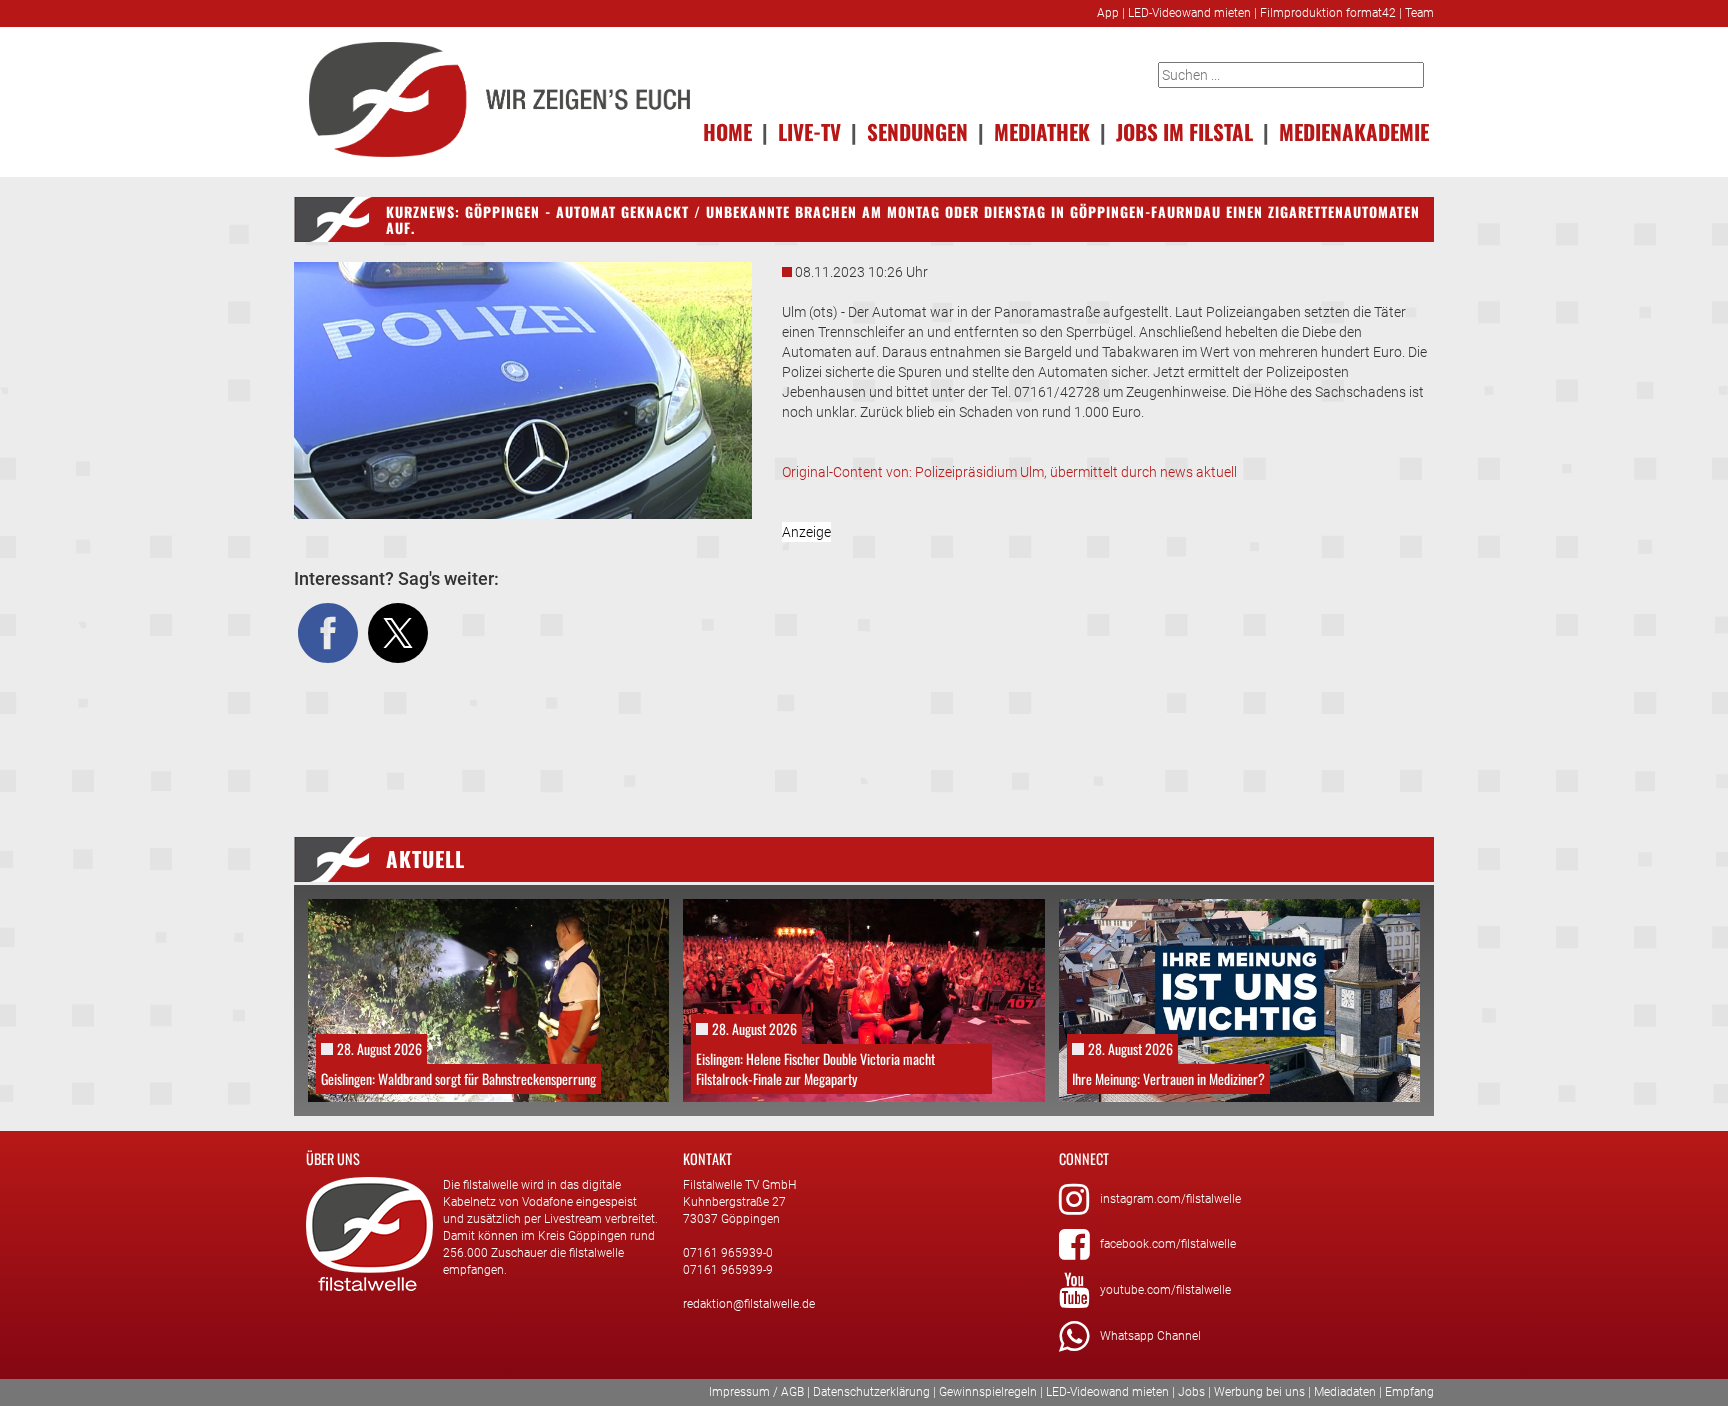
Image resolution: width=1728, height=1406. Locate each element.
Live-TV (809, 131)
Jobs (1191, 1392)
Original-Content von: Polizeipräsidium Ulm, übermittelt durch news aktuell (1009, 472)
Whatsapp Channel (1150, 1336)
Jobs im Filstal (1184, 131)
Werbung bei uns (1259, 1392)
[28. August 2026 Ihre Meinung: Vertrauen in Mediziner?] (1239, 999)
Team (1419, 13)
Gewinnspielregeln (988, 1392)
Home (727, 131)
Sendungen (917, 131)
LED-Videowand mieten (1189, 13)
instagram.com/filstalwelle (1170, 1199)
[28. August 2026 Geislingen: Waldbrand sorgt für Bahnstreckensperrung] (488, 999)
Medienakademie (1354, 131)
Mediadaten (1345, 1392)
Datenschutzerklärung (871, 1392)
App (1108, 13)
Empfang (1409, 1392)
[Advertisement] (1108, 662)
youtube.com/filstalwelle (1165, 1290)
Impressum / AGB (756, 1392)
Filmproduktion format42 (1328, 13)
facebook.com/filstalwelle (1168, 1244)
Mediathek (1042, 131)
